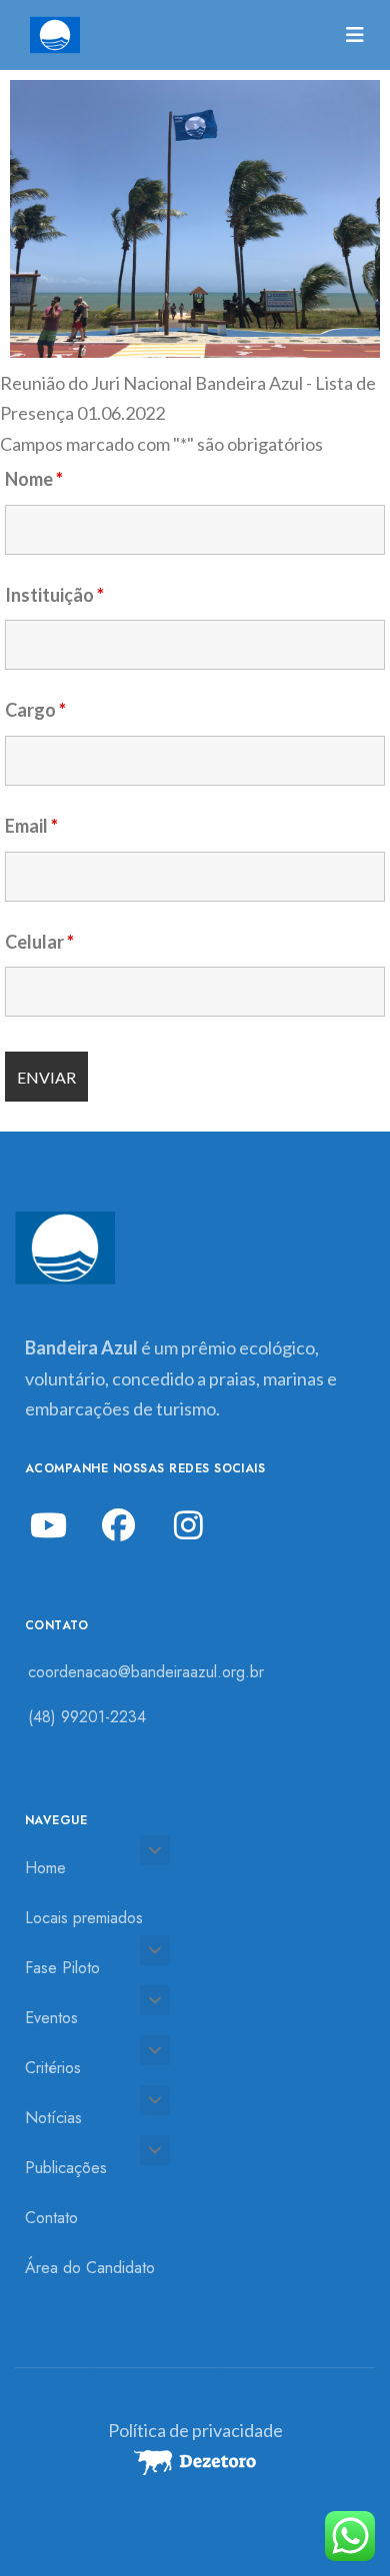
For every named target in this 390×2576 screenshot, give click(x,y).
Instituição (54, 595)
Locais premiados (84, 1918)
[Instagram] (188, 1525)
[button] (155, 1850)
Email (31, 826)
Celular (39, 942)
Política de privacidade (195, 2430)
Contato (51, 2218)
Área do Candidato (90, 2268)
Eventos (51, 2018)
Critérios (53, 2068)
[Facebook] (118, 1525)
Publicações (66, 2168)
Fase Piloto (62, 1968)
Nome (34, 479)
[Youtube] (48, 1525)
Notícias (53, 2118)
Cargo (35, 710)
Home (45, 1868)
